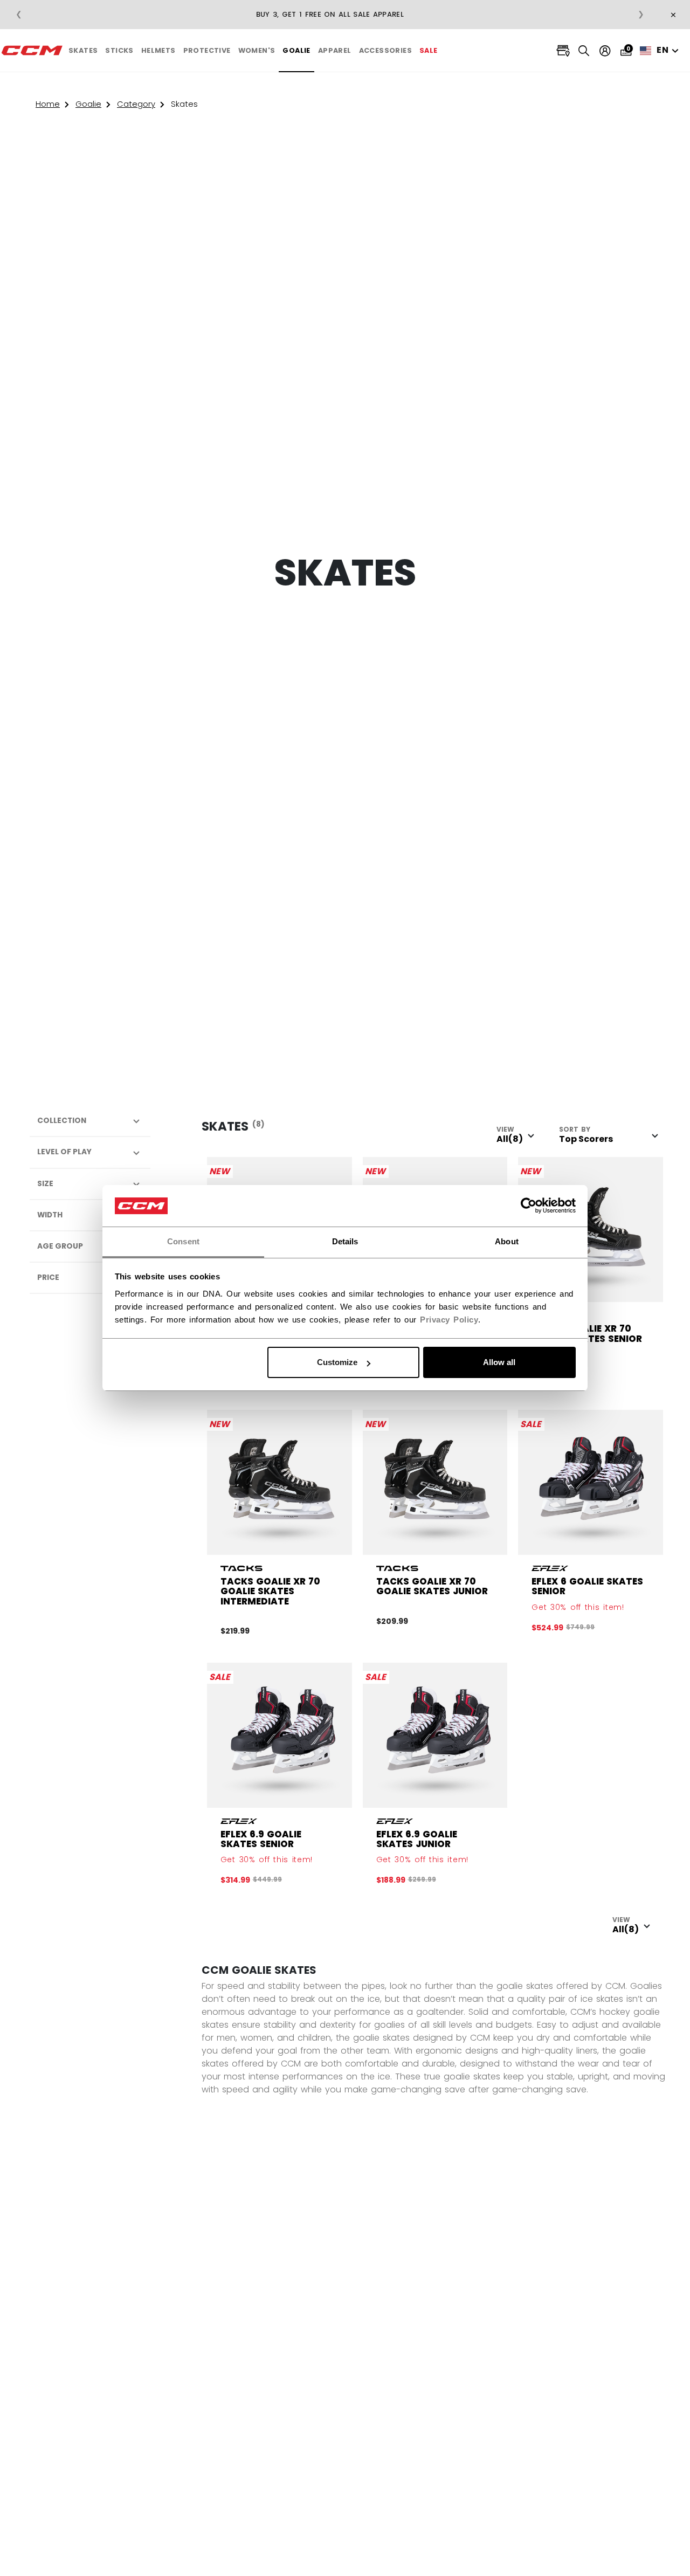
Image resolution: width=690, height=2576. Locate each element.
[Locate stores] (563, 51)
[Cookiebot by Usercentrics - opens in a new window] (529, 1206)
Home (48, 104)
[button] (83, 51)
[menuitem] (83, 51)
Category (136, 104)
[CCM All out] (32, 51)
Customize (337, 1362)
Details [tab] (345, 1241)
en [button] (663, 50)
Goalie (88, 104)
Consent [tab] (183, 1241)
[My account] (605, 51)
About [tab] (507, 1241)
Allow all (499, 1362)
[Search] (584, 50)
